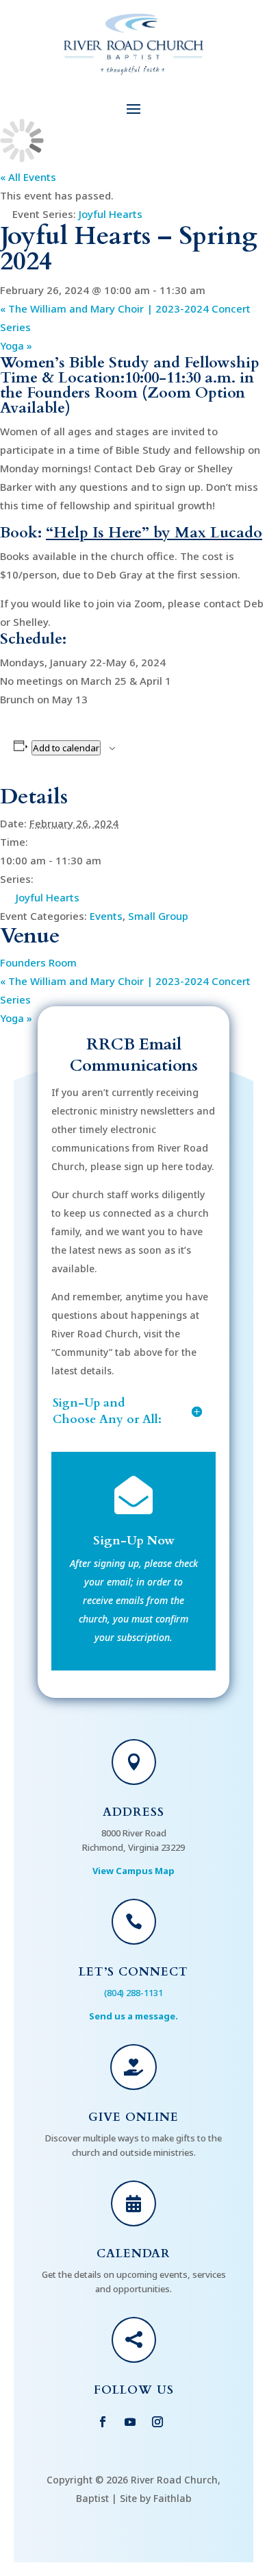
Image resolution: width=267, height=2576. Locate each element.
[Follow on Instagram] (157, 2422)
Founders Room (38, 962)
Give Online (133, 2117)
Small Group (158, 916)
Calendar (133, 2253)
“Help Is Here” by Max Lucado (154, 533)
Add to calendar (66, 748)
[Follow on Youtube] (130, 2422)
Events (106, 916)
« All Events (28, 177)
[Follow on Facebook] (103, 2422)
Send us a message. (133, 2016)
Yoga (16, 345)
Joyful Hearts (48, 897)
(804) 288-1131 (133, 1993)
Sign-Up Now (134, 1541)
